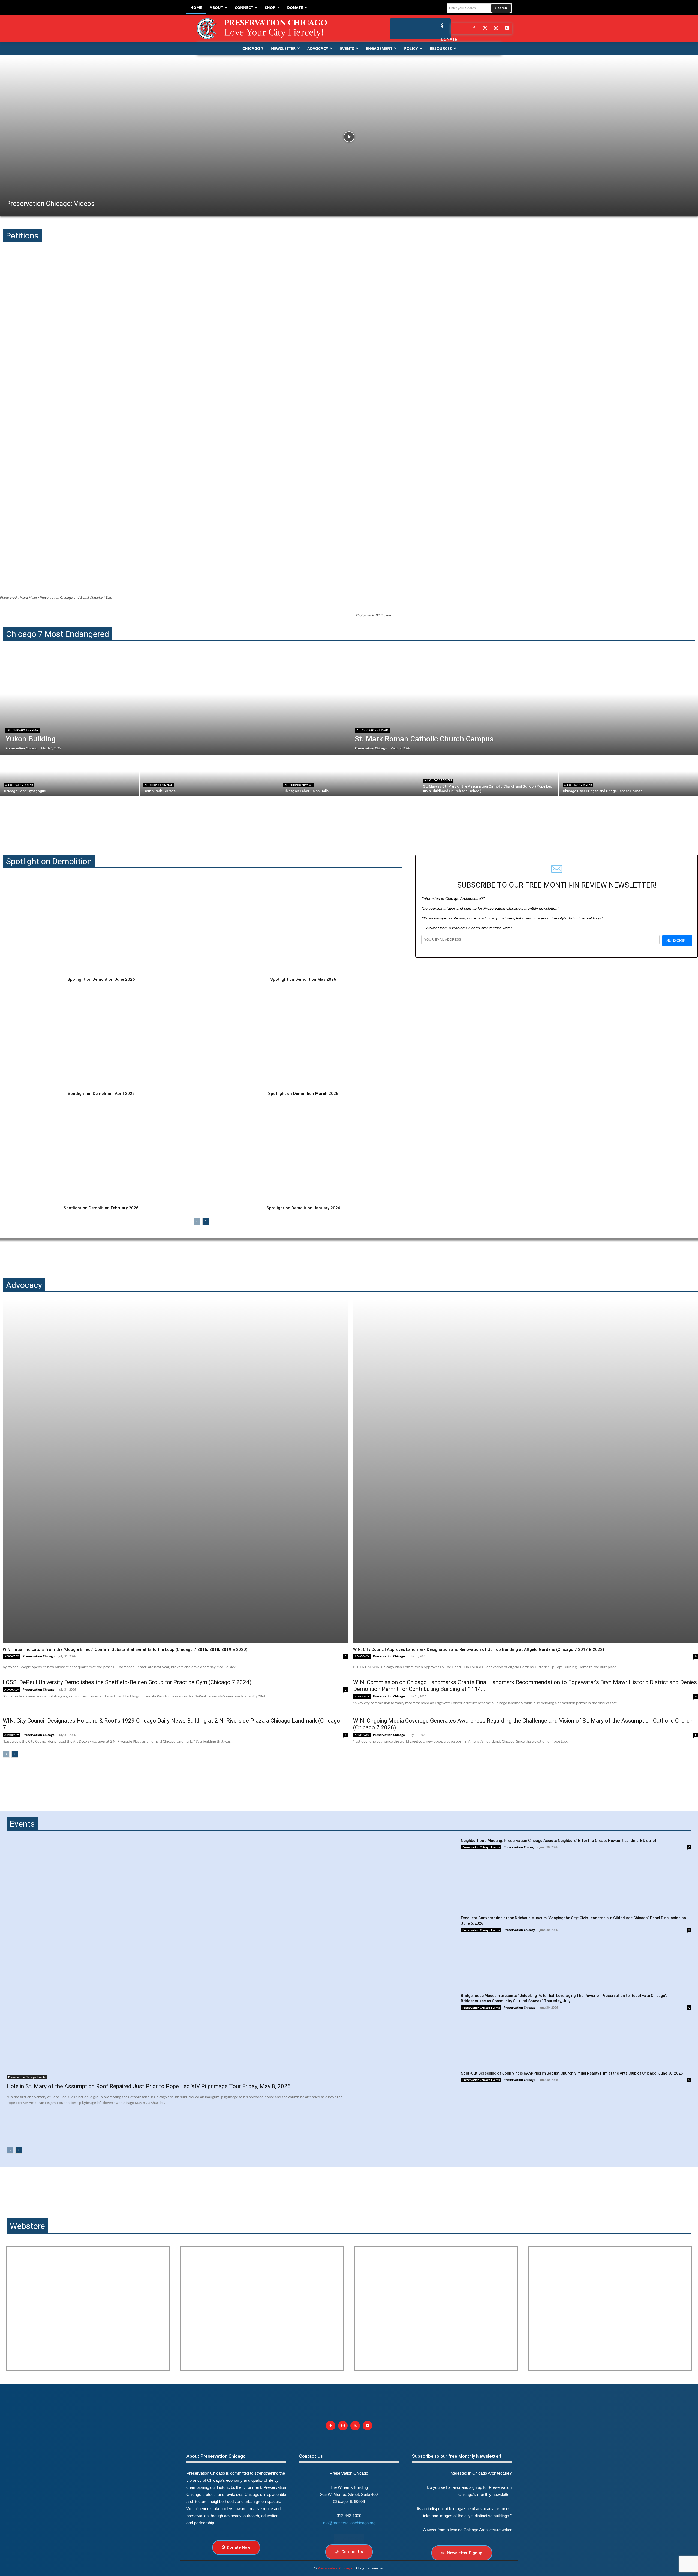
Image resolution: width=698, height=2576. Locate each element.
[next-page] (206, 1221)
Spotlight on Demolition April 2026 (101, 1094)
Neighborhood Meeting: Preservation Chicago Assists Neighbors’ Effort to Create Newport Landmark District (559, 1841)
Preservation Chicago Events (27, 2077)
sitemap (349, 2539)
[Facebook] (474, 29)
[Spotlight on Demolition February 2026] (101, 1153)
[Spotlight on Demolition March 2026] (303, 1039)
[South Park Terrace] (209, 776)
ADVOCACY (12, 1656)
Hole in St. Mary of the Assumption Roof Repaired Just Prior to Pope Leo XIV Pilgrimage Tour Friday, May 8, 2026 (149, 2086)
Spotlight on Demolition (49, 861)
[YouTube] (507, 29)
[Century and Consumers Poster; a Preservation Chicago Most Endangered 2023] (610, 2309)
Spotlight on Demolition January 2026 (303, 1208)
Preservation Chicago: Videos (50, 204)
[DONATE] (441, 25)
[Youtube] (367, 2426)
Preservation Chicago (39, 1656)
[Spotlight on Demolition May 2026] (303, 924)
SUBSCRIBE (677, 940)
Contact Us (311, 2456)
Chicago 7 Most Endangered (58, 634)
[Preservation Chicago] (266, 29)
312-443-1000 (349, 2516)
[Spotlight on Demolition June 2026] (101, 924)
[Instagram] (496, 29)
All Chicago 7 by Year (23, 730)
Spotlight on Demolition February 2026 (101, 1208)
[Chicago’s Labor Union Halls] (349, 776)
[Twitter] (485, 29)
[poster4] (436, 2309)
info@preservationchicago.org (349, 2523)
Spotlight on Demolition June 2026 (101, 979)
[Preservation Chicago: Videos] (349, 137)
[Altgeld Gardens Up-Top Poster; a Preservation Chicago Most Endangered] (262, 2309)
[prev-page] (197, 1221)
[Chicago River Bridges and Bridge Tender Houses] (628, 776)
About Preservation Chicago (216, 2456)
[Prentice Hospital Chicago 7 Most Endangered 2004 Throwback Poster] (88, 2309)
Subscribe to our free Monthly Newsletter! (457, 2456)
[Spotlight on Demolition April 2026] (101, 1039)
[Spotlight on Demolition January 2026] (303, 1153)
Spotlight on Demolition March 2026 (303, 1094)
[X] (355, 2426)
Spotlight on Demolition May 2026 (303, 979)
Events (22, 1824)
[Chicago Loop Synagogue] (70, 776)
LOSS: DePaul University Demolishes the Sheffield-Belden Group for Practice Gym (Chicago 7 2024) (127, 1682)
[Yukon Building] (174, 704)
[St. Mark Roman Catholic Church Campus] (524, 704)
